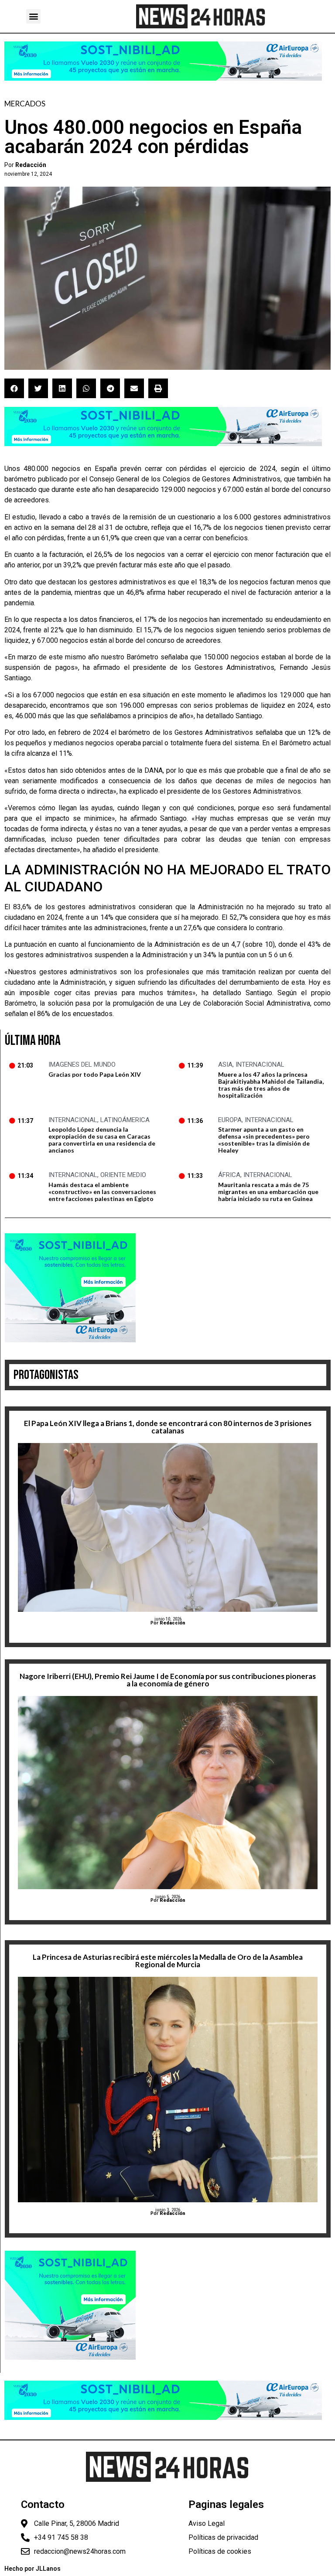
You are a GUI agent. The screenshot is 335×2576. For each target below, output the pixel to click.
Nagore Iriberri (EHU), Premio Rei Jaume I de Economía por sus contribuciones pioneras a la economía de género (168, 1680)
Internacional (260, 1065)
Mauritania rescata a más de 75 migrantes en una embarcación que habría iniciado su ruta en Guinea (268, 1192)
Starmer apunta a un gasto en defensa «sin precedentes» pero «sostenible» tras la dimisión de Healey (264, 1140)
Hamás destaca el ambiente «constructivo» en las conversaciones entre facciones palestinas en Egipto (102, 1192)
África (229, 1175)
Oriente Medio (123, 1175)
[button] (33, 16)
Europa (230, 1120)
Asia (225, 1065)
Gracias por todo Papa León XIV (95, 1074)
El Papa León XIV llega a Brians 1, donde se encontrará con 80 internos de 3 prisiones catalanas (168, 1427)
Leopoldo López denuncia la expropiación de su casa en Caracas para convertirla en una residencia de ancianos (102, 1140)
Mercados (25, 104)
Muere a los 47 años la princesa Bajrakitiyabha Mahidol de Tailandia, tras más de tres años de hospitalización (271, 1085)
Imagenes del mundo (82, 1065)
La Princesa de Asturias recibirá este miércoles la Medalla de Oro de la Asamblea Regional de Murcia (168, 1961)
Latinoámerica (125, 1120)
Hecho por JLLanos (32, 2569)
